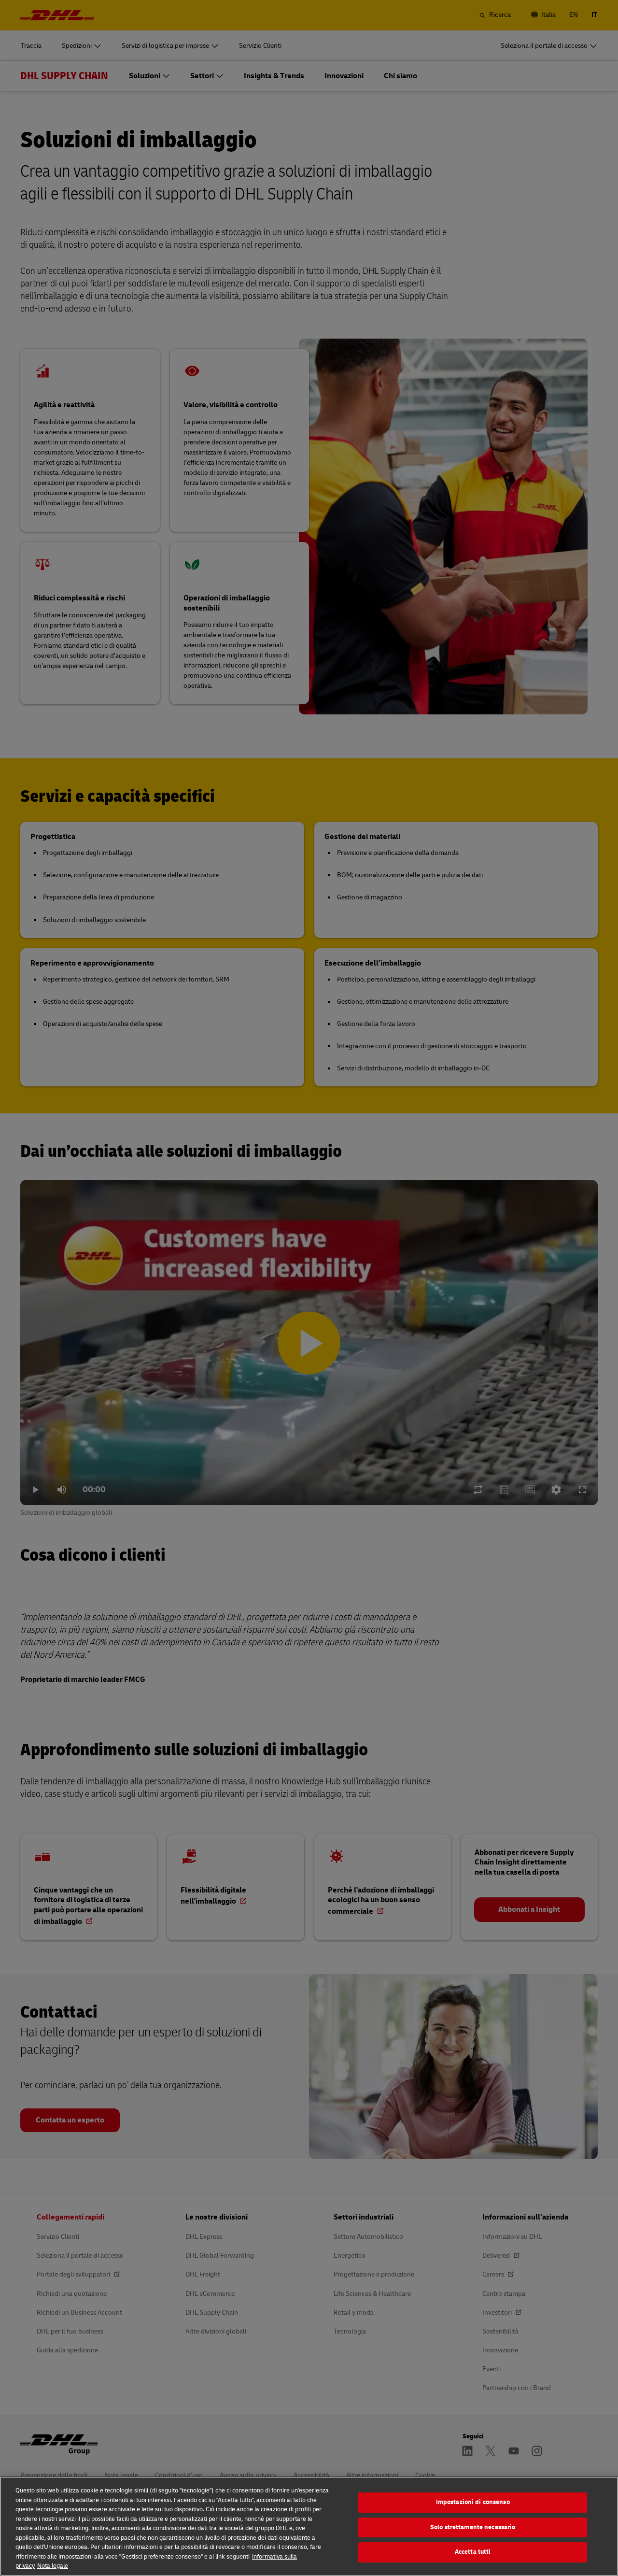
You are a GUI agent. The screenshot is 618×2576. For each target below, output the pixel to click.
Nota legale (53, 2566)
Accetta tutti (473, 2552)
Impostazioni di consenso (473, 2502)
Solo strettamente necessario (473, 2527)
